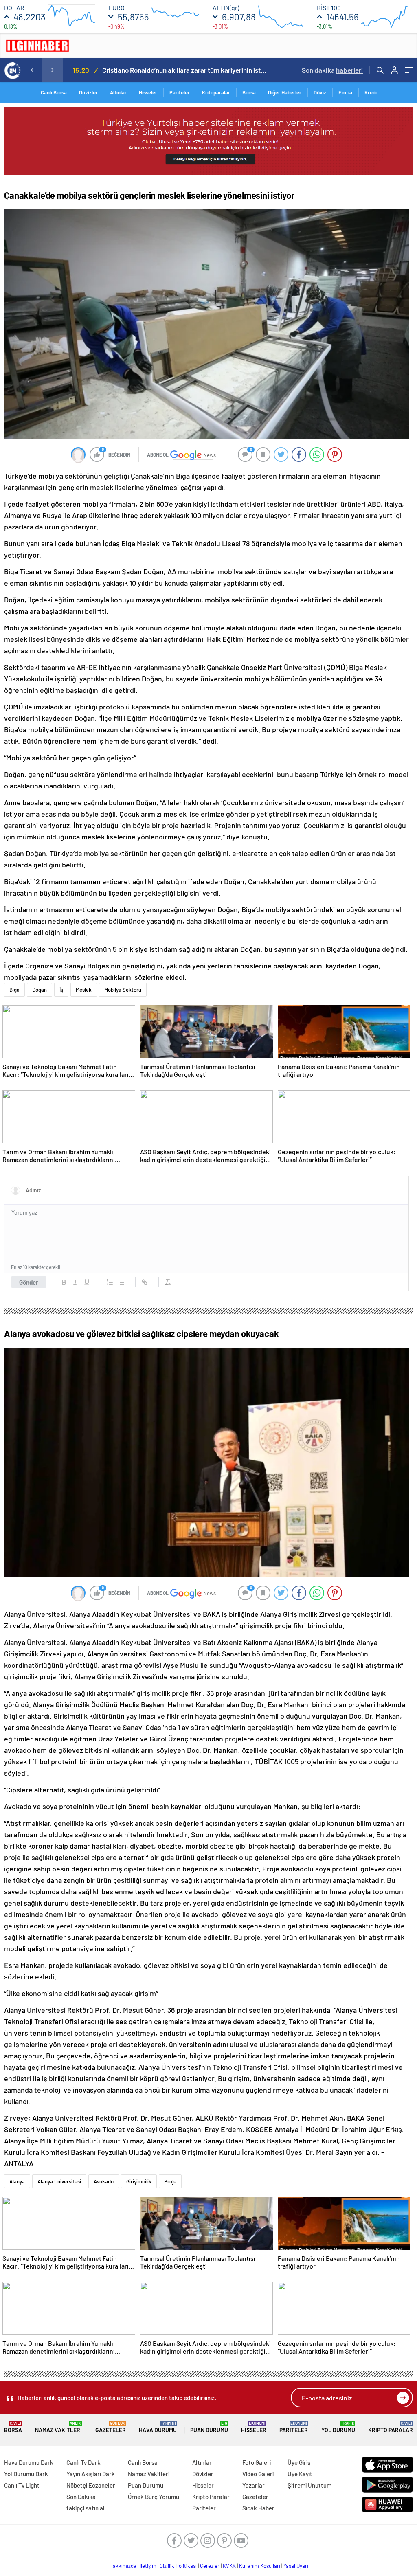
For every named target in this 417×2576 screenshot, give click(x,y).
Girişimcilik (139, 2181)
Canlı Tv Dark (83, 2462)
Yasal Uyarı (296, 2566)
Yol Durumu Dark (26, 2474)
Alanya (17, 2181)
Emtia (345, 92)
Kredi (371, 92)
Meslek (84, 990)
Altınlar (118, 92)
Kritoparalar (216, 92)
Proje (170, 2181)
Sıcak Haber (258, 2508)
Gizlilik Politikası (178, 2566)
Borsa (249, 92)
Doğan (40, 990)
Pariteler (180, 92)
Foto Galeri (257, 2462)
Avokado (104, 2181)
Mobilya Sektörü (123, 990)
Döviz (320, 92)
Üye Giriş (299, 2462)
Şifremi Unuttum (309, 2485)
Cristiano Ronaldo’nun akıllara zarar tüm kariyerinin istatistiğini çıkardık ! (184, 70)
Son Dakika (81, 2497)
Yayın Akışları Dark (91, 2474)
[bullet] (121, 1282)
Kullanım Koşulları (260, 2566)
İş (61, 990)
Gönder (29, 1282)
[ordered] (110, 1282)
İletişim (148, 2566)
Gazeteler (111, 2427)
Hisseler (148, 92)
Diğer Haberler (285, 92)
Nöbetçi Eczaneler (91, 2485)
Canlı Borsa (54, 92)
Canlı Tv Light (22, 2485)
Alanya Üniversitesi (59, 2181)
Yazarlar (253, 2485)
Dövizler (88, 92)
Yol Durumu (338, 2427)
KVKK (229, 2566)
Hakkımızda (123, 2566)
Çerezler (210, 2566)
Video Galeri (258, 2474)
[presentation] (32, 70)
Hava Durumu (158, 2427)
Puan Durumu (209, 2427)
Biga (14, 990)
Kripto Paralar (391, 2427)
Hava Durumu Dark (29, 2462)
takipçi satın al (86, 2508)
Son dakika (332, 70)
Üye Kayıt (300, 2474)
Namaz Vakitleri (58, 2427)
